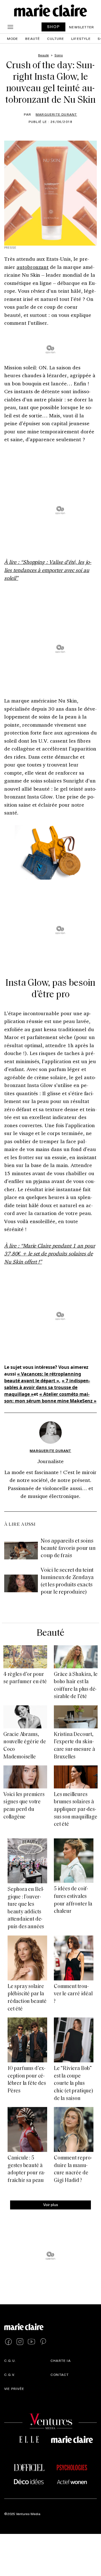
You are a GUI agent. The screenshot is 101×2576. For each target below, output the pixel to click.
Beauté (33, 38)
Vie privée (14, 2389)
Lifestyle (81, 38)
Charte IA (61, 2360)
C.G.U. (10, 2360)
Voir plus (51, 2205)
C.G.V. (10, 2374)
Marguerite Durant (56, 114)
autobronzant (33, 267)
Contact (60, 2374)
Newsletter (82, 27)
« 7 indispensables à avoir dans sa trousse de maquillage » (47, 1387)
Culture (56, 38)
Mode (13, 38)
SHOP (54, 27)
